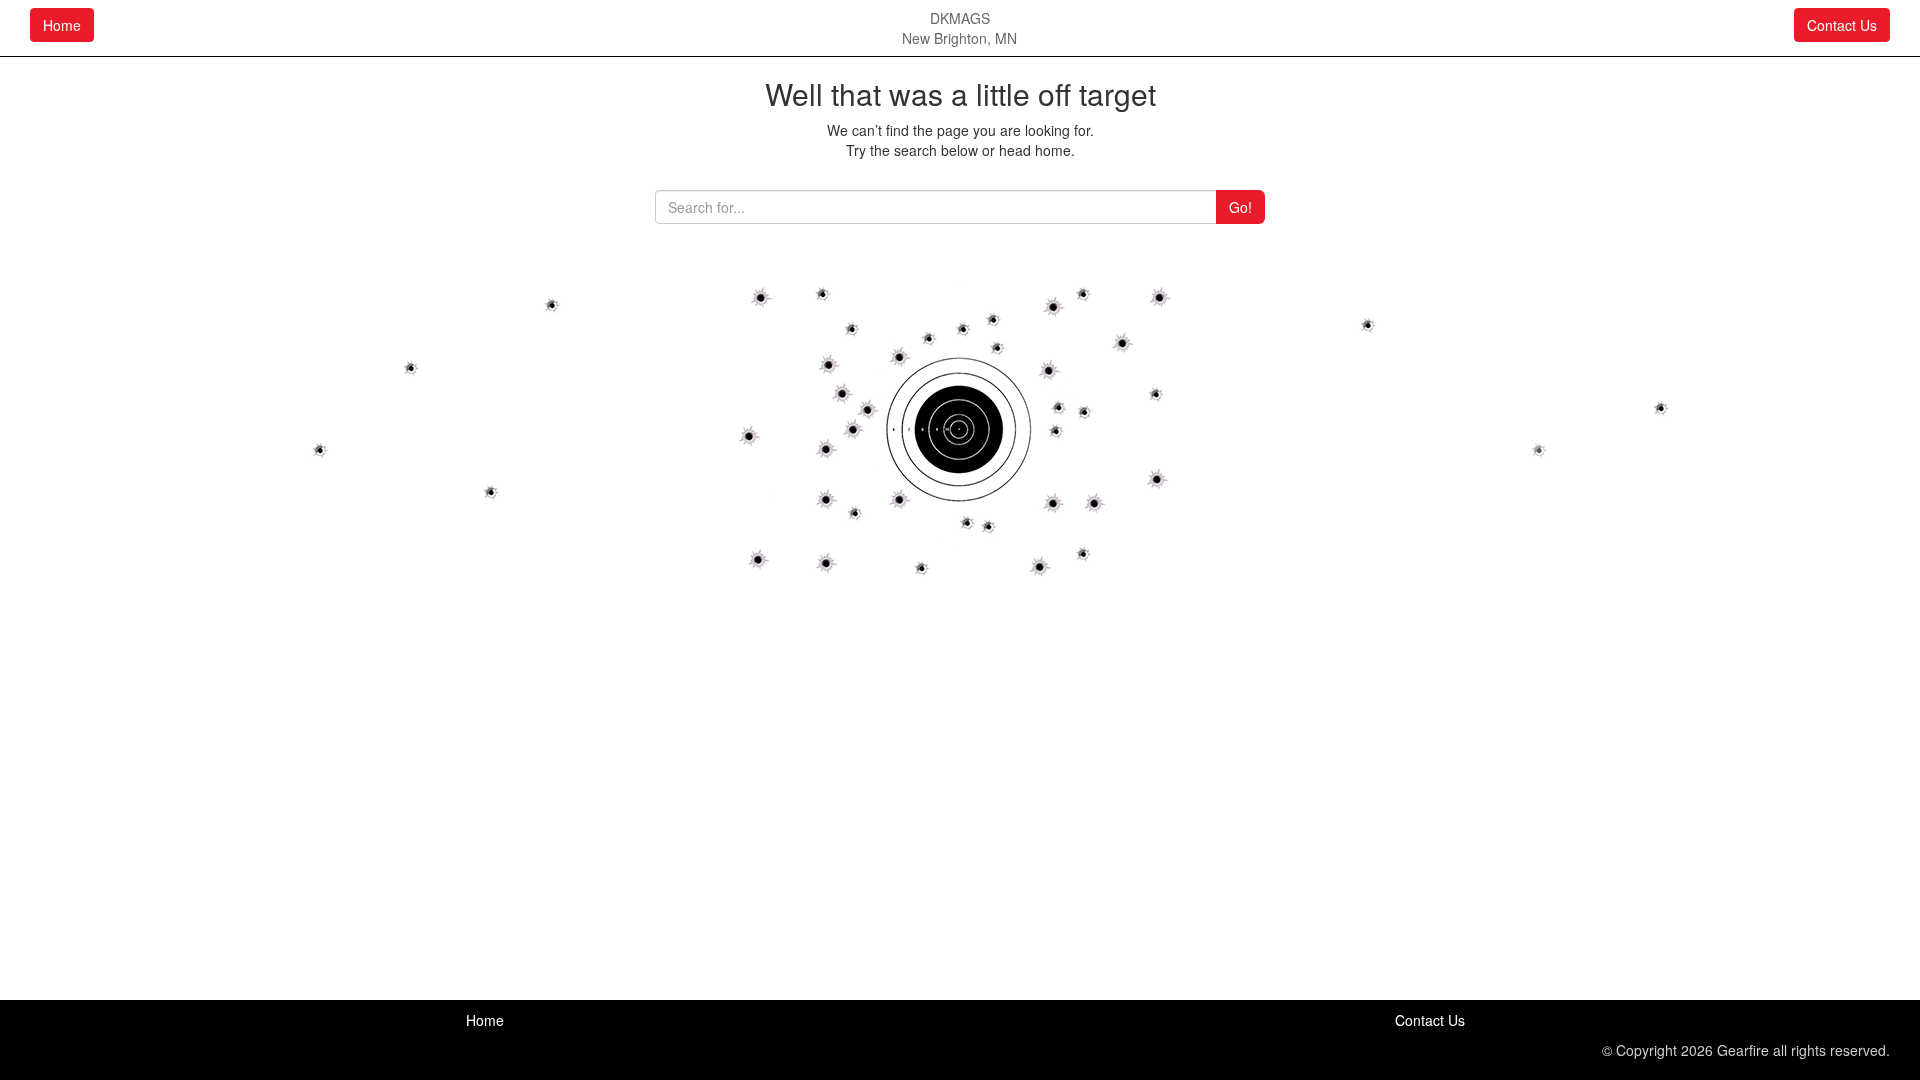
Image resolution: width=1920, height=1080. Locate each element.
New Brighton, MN (959, 38)
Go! (1240, 207)
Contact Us (1842, 25)
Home (62, 25)
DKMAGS (960, 18)
